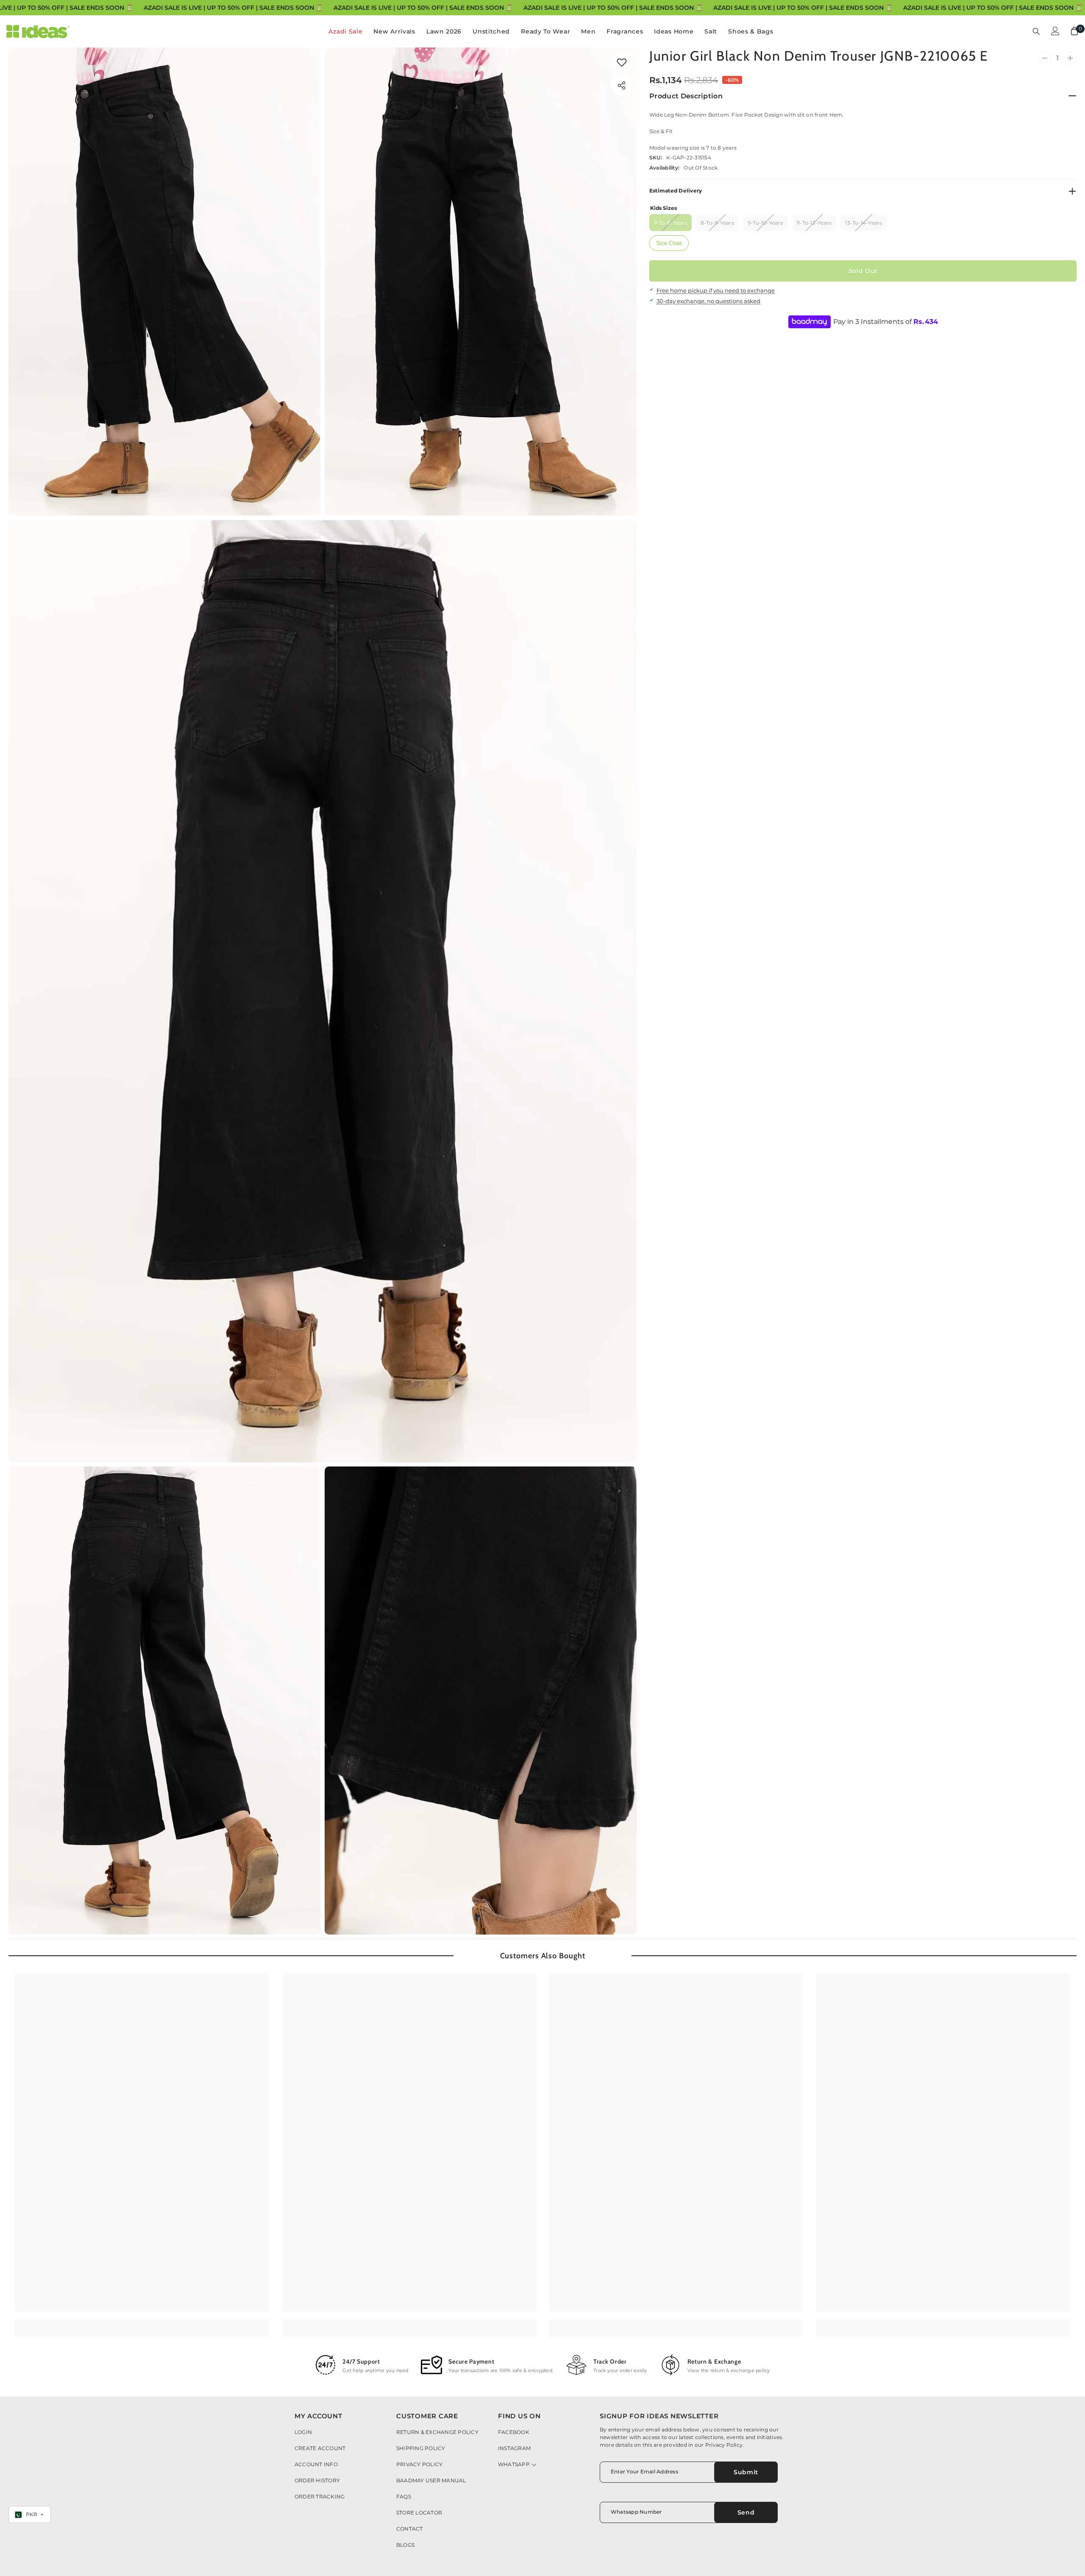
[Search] (1036, 31)
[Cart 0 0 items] (1074, 31)
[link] (622, 62)
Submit (746, 2472)
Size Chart (669, 243)
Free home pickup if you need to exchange (716, 290)
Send (746, 2512)
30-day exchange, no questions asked (708, 301)
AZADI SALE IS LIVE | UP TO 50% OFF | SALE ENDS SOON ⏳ (233, 8)
